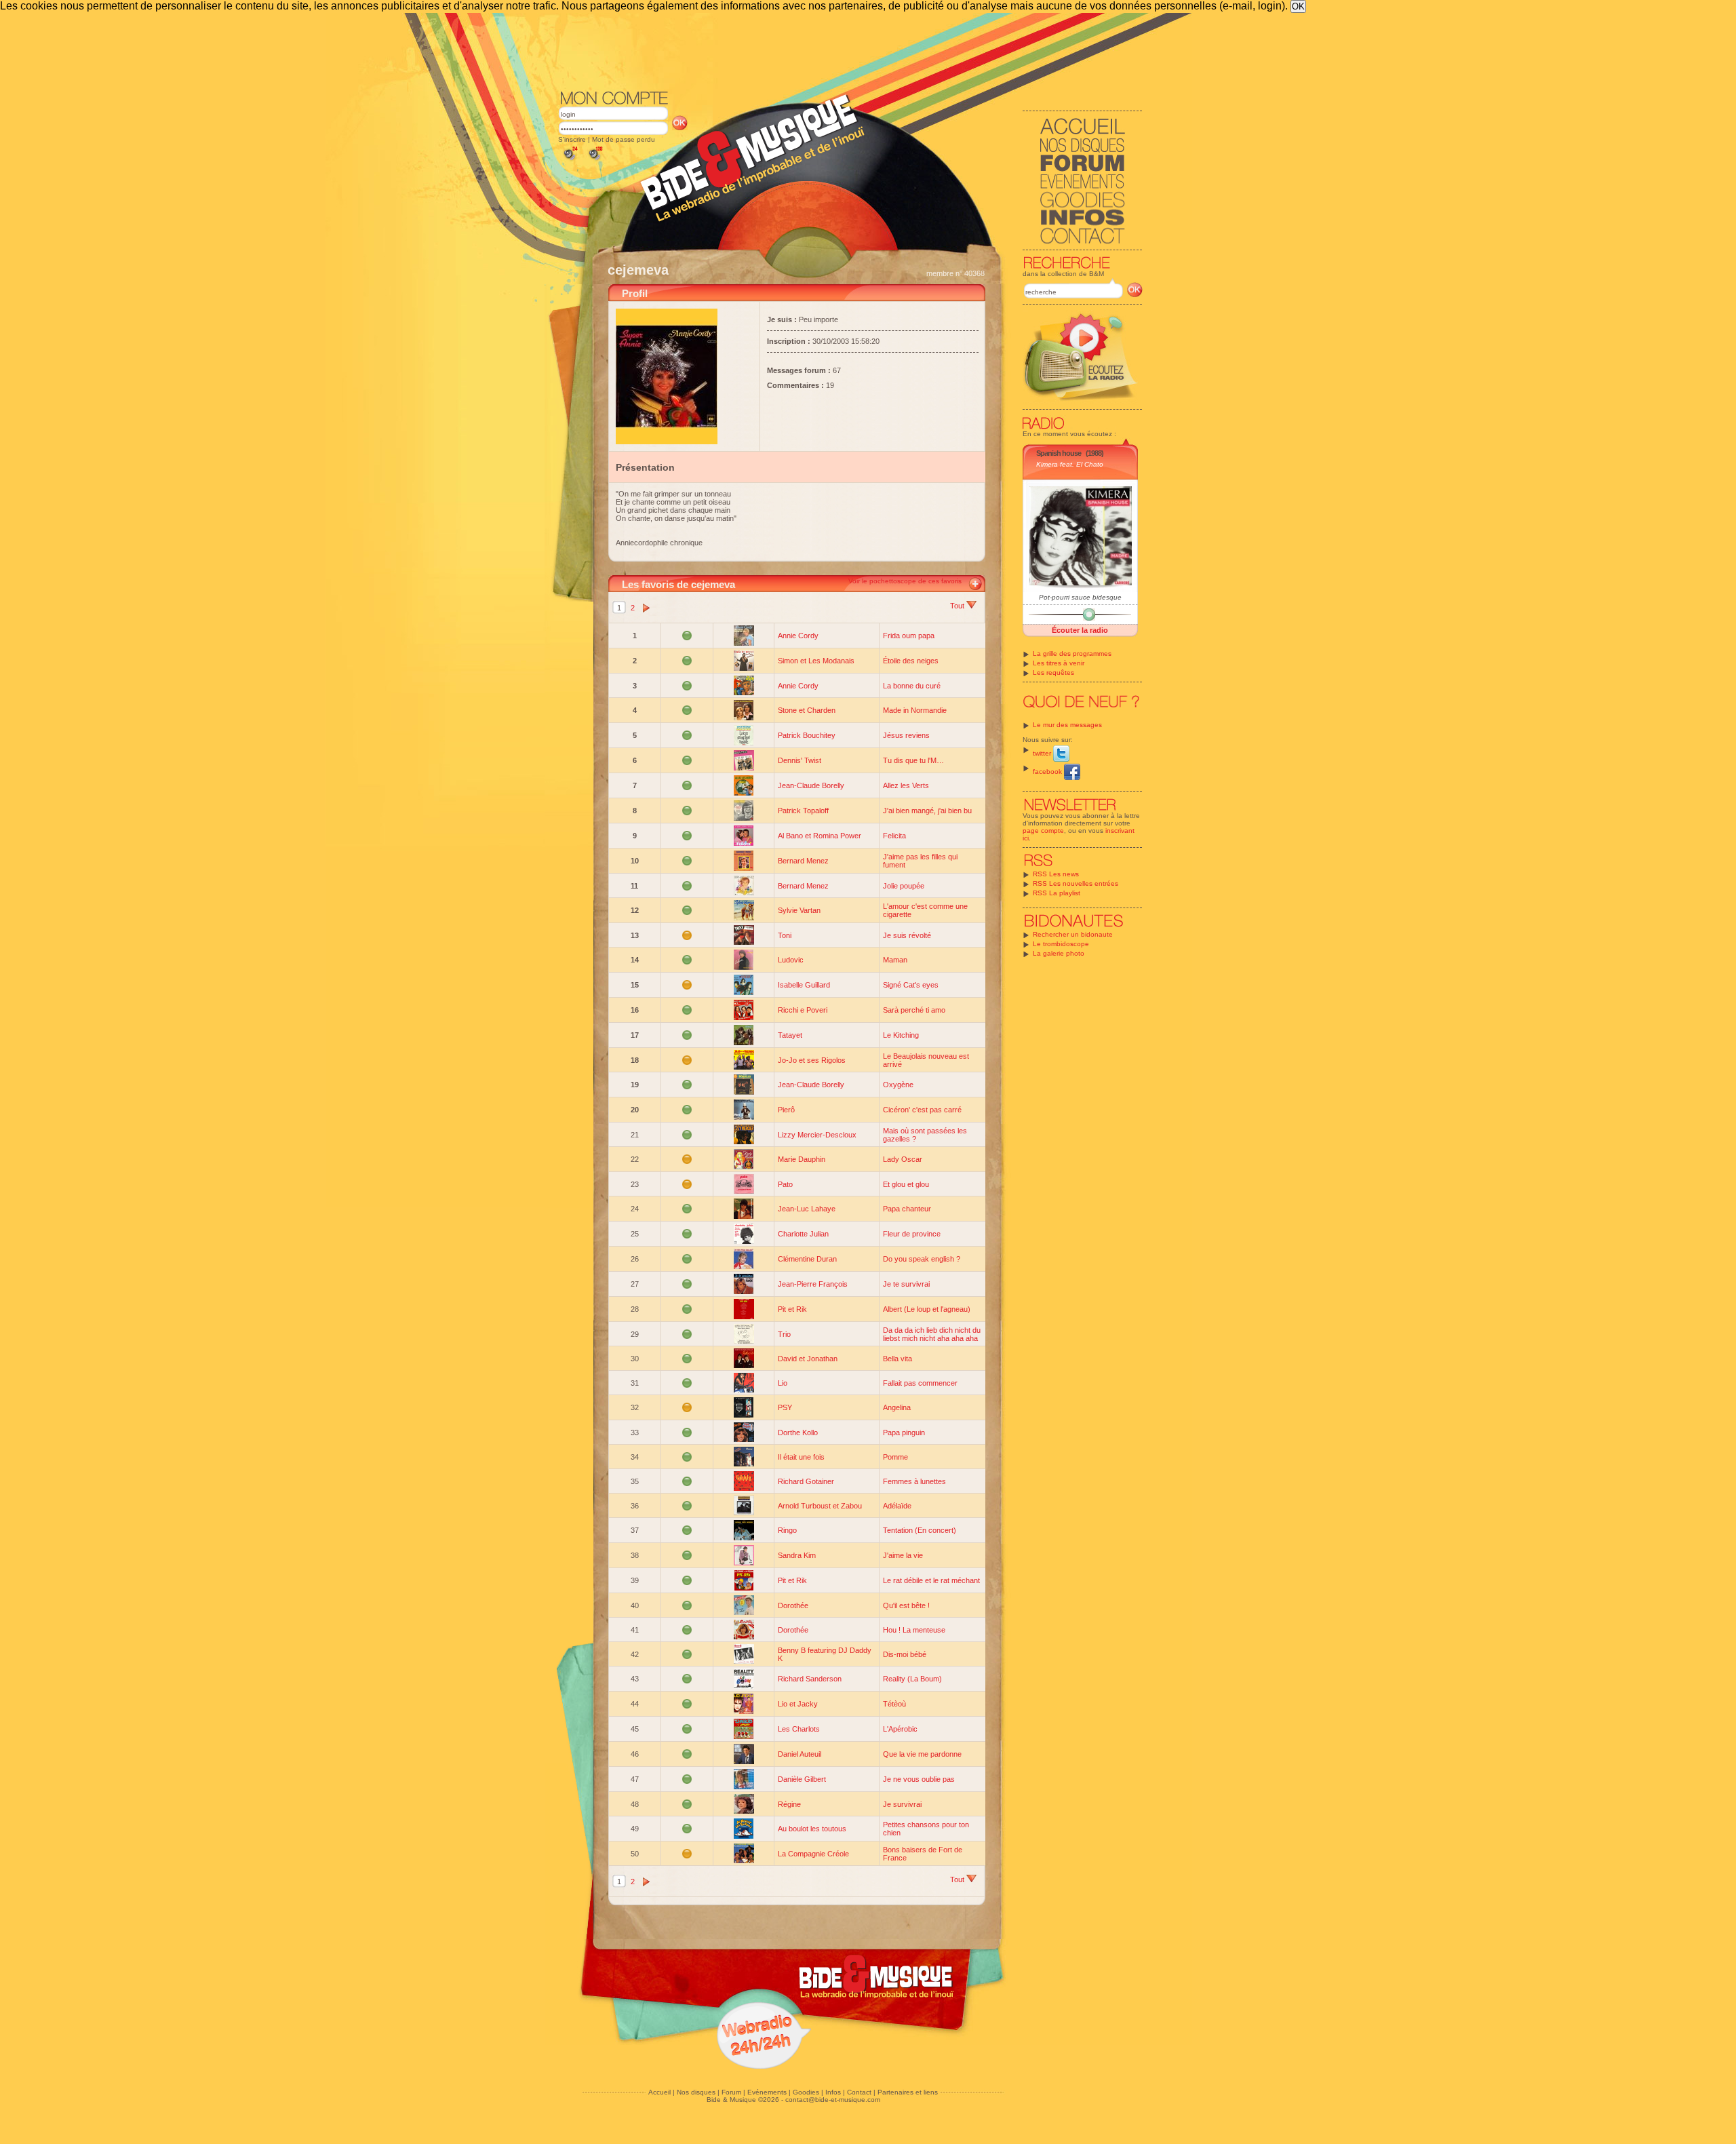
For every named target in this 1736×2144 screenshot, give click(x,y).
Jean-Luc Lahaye (807, 1209)
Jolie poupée (904, 886)
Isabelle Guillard (804, 985)
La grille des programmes (1072, 654)
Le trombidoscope (1061, 944)
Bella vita (897, 1359)
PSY (785, 1407)
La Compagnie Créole (813, 1854)
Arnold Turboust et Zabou (820, 1506)
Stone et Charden (807, 710)
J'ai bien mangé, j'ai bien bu (927, 811)
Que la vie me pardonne (922, 1754)
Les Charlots (799, 1729)
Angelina (897, 1407)
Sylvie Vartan (799, 910)
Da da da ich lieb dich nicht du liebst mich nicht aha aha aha (932, 1334)
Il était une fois (801, 1457)
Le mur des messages (1067, 725)
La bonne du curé (912, 686)
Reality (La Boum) (912, 1679)
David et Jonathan (808, 1359)
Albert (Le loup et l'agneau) (927, 1309)
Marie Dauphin (802, 1159)
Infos (833, 2092)
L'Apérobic (900, 1729)
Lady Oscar (903, 1159)
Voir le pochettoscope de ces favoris (905, 581)
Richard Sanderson (810, 1679)
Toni (785, 935)
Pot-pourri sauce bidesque (1080, 597)
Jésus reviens (906, 735)
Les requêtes (1053, 673)
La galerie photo (1059, 953)
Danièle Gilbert (802, 1779)
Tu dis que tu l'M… (913, 760)
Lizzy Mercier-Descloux (817, 1135)
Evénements (767, 2092)
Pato (785, 1184)
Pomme (895, 1457)
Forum (731, 2092)
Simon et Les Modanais (816, 661)
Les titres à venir (1059, 663)
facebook (1048, 772)
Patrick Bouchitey (807, 735)
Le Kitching (901, 1035)
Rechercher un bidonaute (1073, 934)
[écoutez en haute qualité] (595, 160)
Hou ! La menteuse (914, 1630)
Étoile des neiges (911, 661)
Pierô (786, 1110)
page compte (1043, 831)
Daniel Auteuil (800, 1754)
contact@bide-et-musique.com (833, 2100)
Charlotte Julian (803, 1234)
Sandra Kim (797, 1555)
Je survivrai (902, 1804)
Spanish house (1059, 453)
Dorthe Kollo (798, 1432)
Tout (958, 606)
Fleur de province (912, 1234)
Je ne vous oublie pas (919, 1779)
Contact (859, 2092)
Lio (783, 1383)
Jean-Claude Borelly (811, 785)
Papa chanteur (907, 1209)
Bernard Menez (803, 861)
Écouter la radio (1080, 630)
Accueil (659, 2092)
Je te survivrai (906, 1284)
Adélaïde (897, 1506)
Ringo (787, 1530)
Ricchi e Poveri (803, 1010)
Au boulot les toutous (812, 1829)
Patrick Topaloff (803, 811)
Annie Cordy (798, 636)
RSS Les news (1056, 874)
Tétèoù (894, 1704)
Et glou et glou (906, 1184)
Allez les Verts (906, 785)
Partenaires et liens (908, 2092)
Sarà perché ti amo (914, 1010)
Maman (895, 960)
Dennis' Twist (800, 760)
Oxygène (898, 1085)
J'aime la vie (903, 1555)
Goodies (806, 2092)
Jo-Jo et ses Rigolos (812, 1060)
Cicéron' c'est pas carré (922, 1110)
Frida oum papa (909, 636)
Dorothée (793, 1605)
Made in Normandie (915, 710)
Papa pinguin (904, 1432)
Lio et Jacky (798, 1704)
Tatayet (790, 1035)
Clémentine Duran (807, 1259)
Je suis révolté (907, 935)
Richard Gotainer (806, 1481)
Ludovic (791, 960)
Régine (789, 1804)
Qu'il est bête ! (906, 1605)
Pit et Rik (792, 1309)
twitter (1043, 753)
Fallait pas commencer (920, 1383)
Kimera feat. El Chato (1070, 464)
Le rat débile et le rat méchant (931, 1580)
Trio (784, 1334)
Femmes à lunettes (914, 1481)
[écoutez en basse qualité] (570, 160)
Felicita (894, 836)
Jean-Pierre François (813, 1284)
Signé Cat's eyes (911, 985)
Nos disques (696, 2092)
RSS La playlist (1057, 893)
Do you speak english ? (922, 1259)
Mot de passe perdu (624, 139)
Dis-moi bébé (905, 1654)
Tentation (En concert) (920, 1530)
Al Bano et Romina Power (820, 836)
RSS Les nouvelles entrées (1076, 883)
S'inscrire (572, 139)
